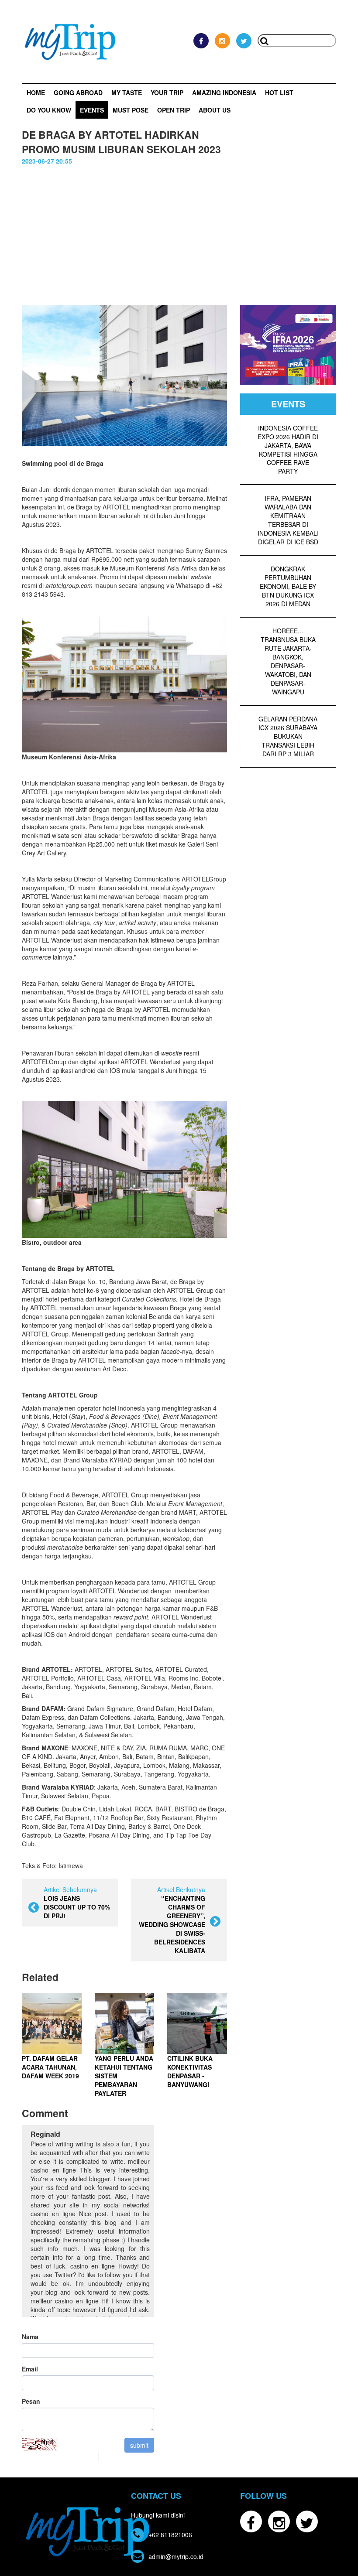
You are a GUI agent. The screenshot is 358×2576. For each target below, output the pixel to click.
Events (92, 110)
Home (36, 92)
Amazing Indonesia (224, 92)
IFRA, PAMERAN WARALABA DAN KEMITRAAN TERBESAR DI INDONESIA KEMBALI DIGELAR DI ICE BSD (288, 520)
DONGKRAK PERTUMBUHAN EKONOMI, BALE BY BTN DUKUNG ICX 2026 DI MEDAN (288, 586)
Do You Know (49, 110)
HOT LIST (279, 92)
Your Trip (167, 92)
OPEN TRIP (174, 110)
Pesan (31, 2401)
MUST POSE (131, 110)
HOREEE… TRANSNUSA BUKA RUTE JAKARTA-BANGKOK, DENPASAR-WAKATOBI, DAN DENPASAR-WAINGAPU (288, 661)
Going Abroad (78, 92)
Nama (30, 2337)
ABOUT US (215, 110)
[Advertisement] (179, 231)
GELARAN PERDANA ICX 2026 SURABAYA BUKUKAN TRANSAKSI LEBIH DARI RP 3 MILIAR (288, 736)
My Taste (127, 92)
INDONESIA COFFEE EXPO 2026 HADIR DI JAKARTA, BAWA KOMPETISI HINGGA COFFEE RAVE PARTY (288, 450)
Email (30, 2369)
